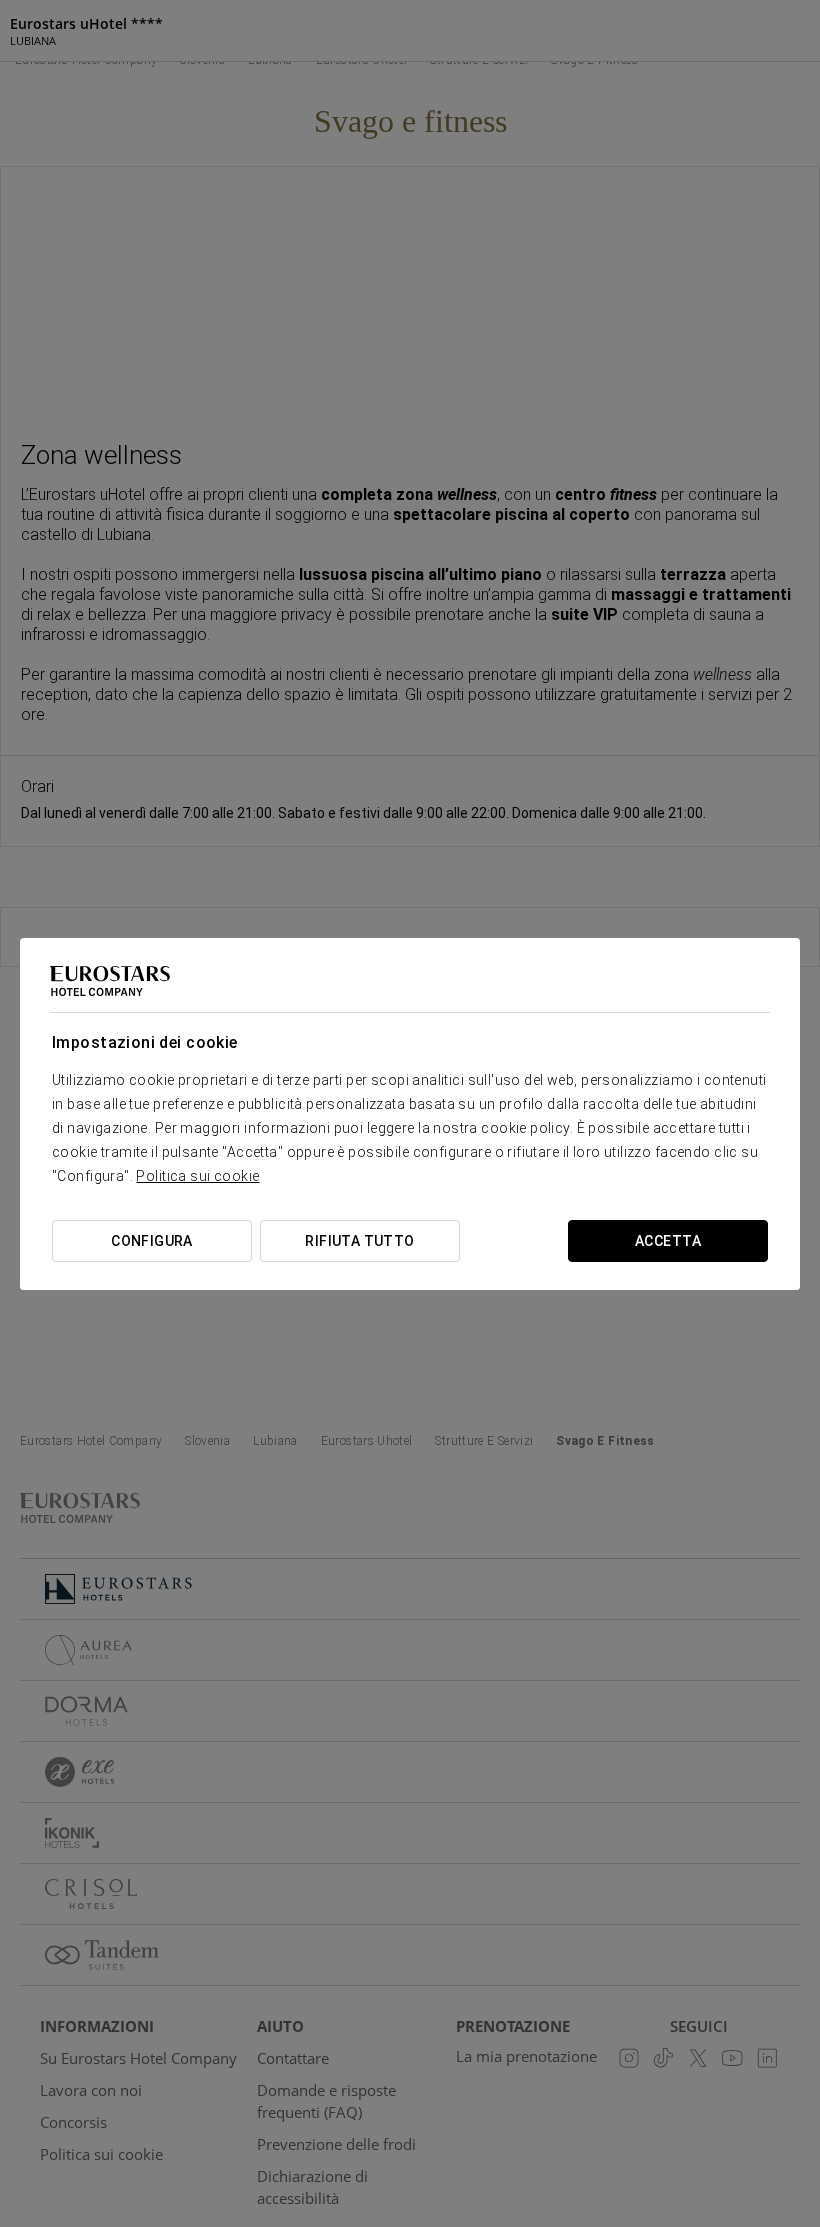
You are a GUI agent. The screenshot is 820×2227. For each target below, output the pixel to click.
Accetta (668, 1241)
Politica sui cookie (197, 1176)
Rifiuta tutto (359, 1241)
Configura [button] (152, 1241)
